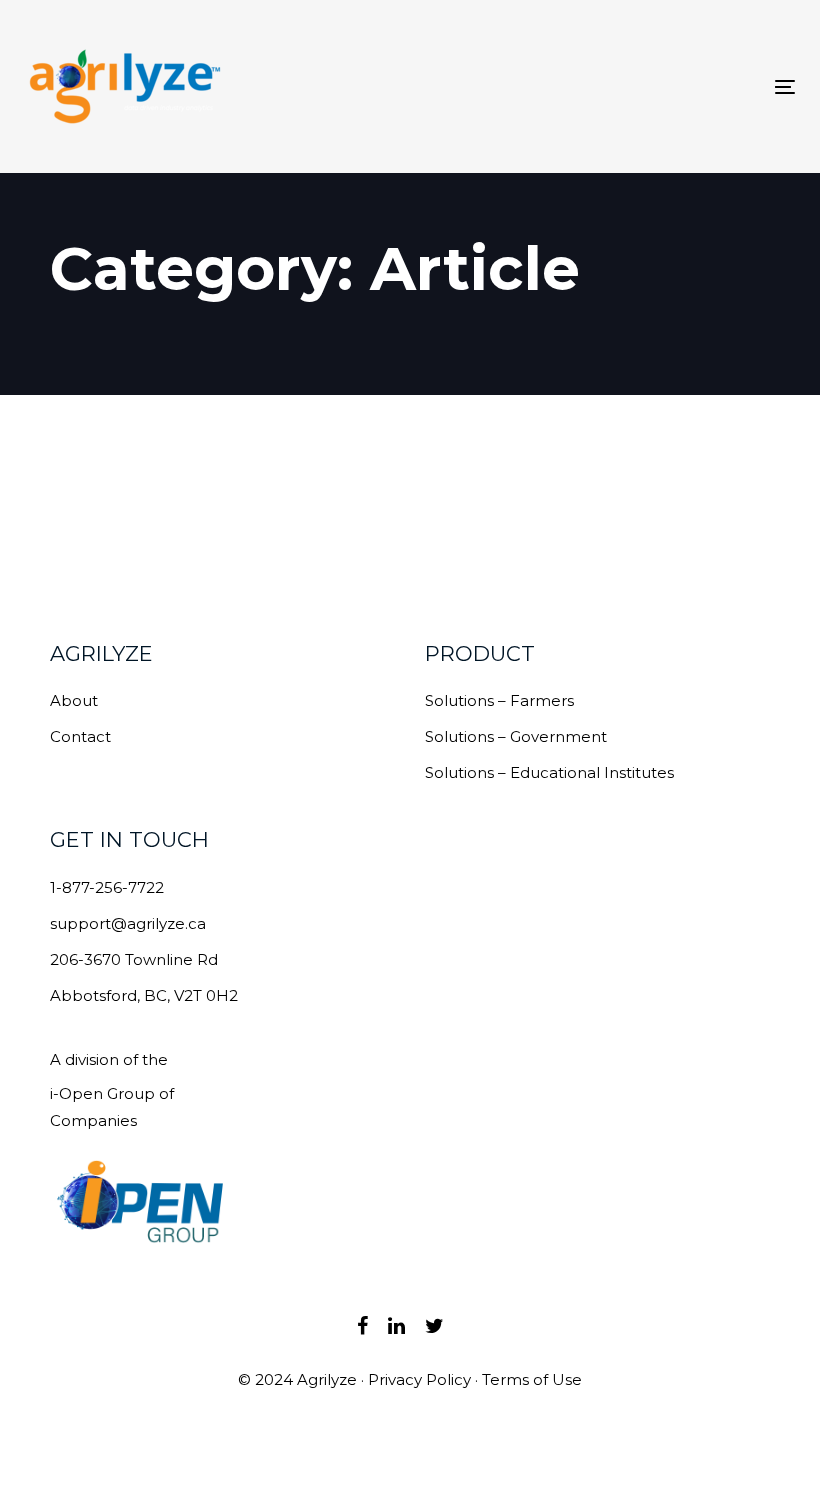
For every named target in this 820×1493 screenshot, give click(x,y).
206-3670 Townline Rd (134, 959)
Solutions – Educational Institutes (549, 772)
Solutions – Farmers (499, 700)
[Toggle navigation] (666, 86)
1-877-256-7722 (107, 887)
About (74, 700)
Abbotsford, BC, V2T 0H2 (144, 995)
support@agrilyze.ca (128, 923)
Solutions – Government (516, 736)
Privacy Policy (419, 1379)
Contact (80, 736)
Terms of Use (532, 1379)
